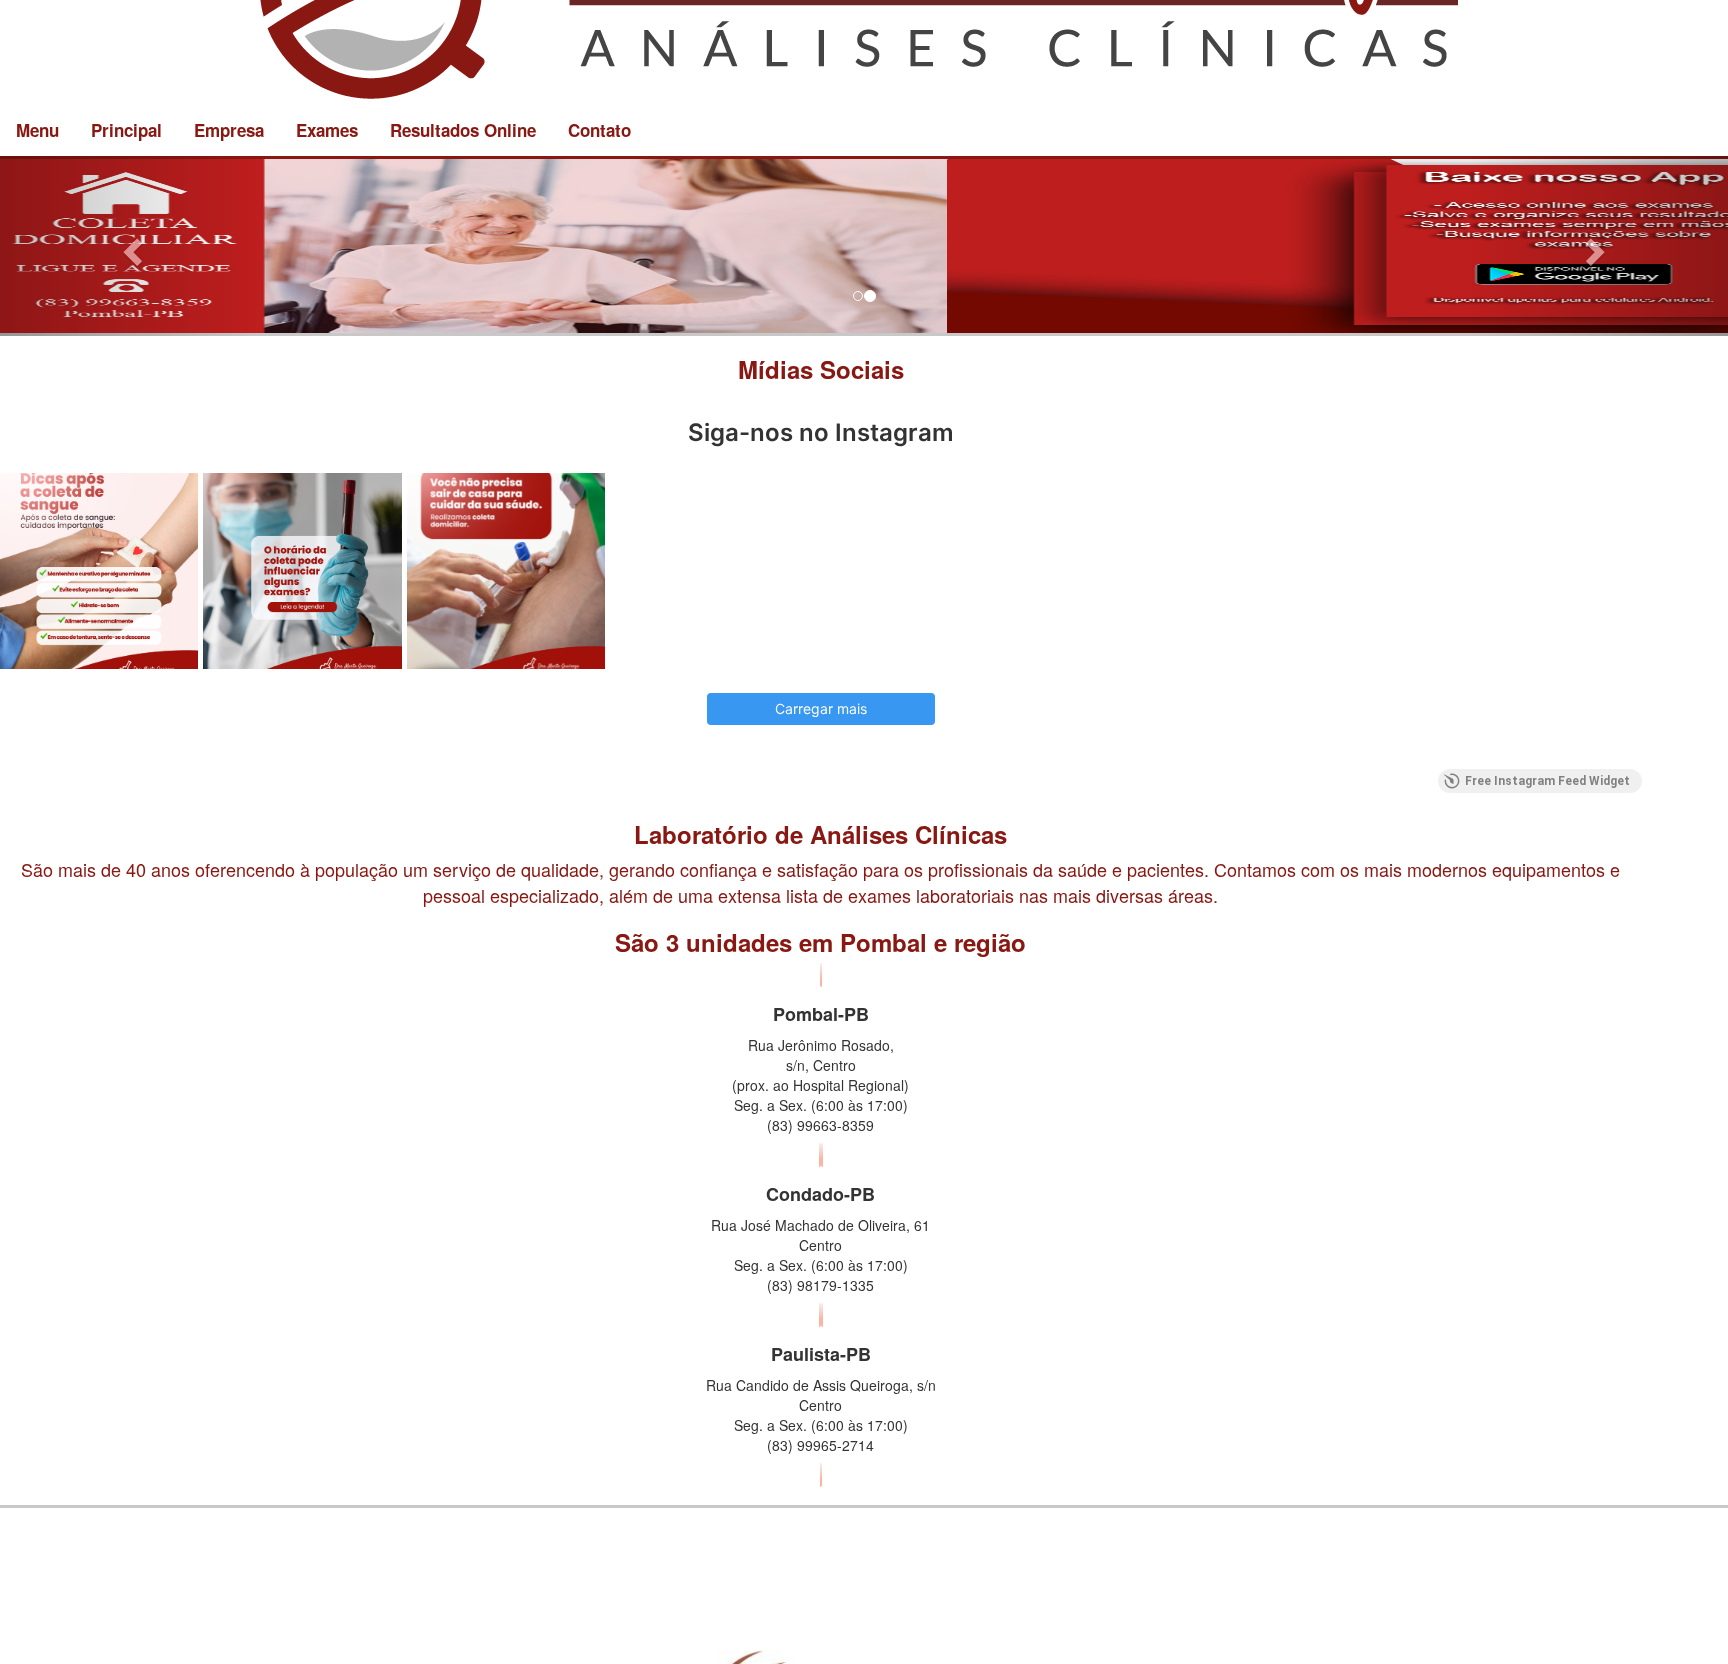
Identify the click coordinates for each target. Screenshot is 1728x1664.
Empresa (229, 130)
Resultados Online (463, 130)
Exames (327, 130)
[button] (129, 246)
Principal (126, 130)
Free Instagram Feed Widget (1547, 1127)
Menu (37, 130)
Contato (599, 130)
